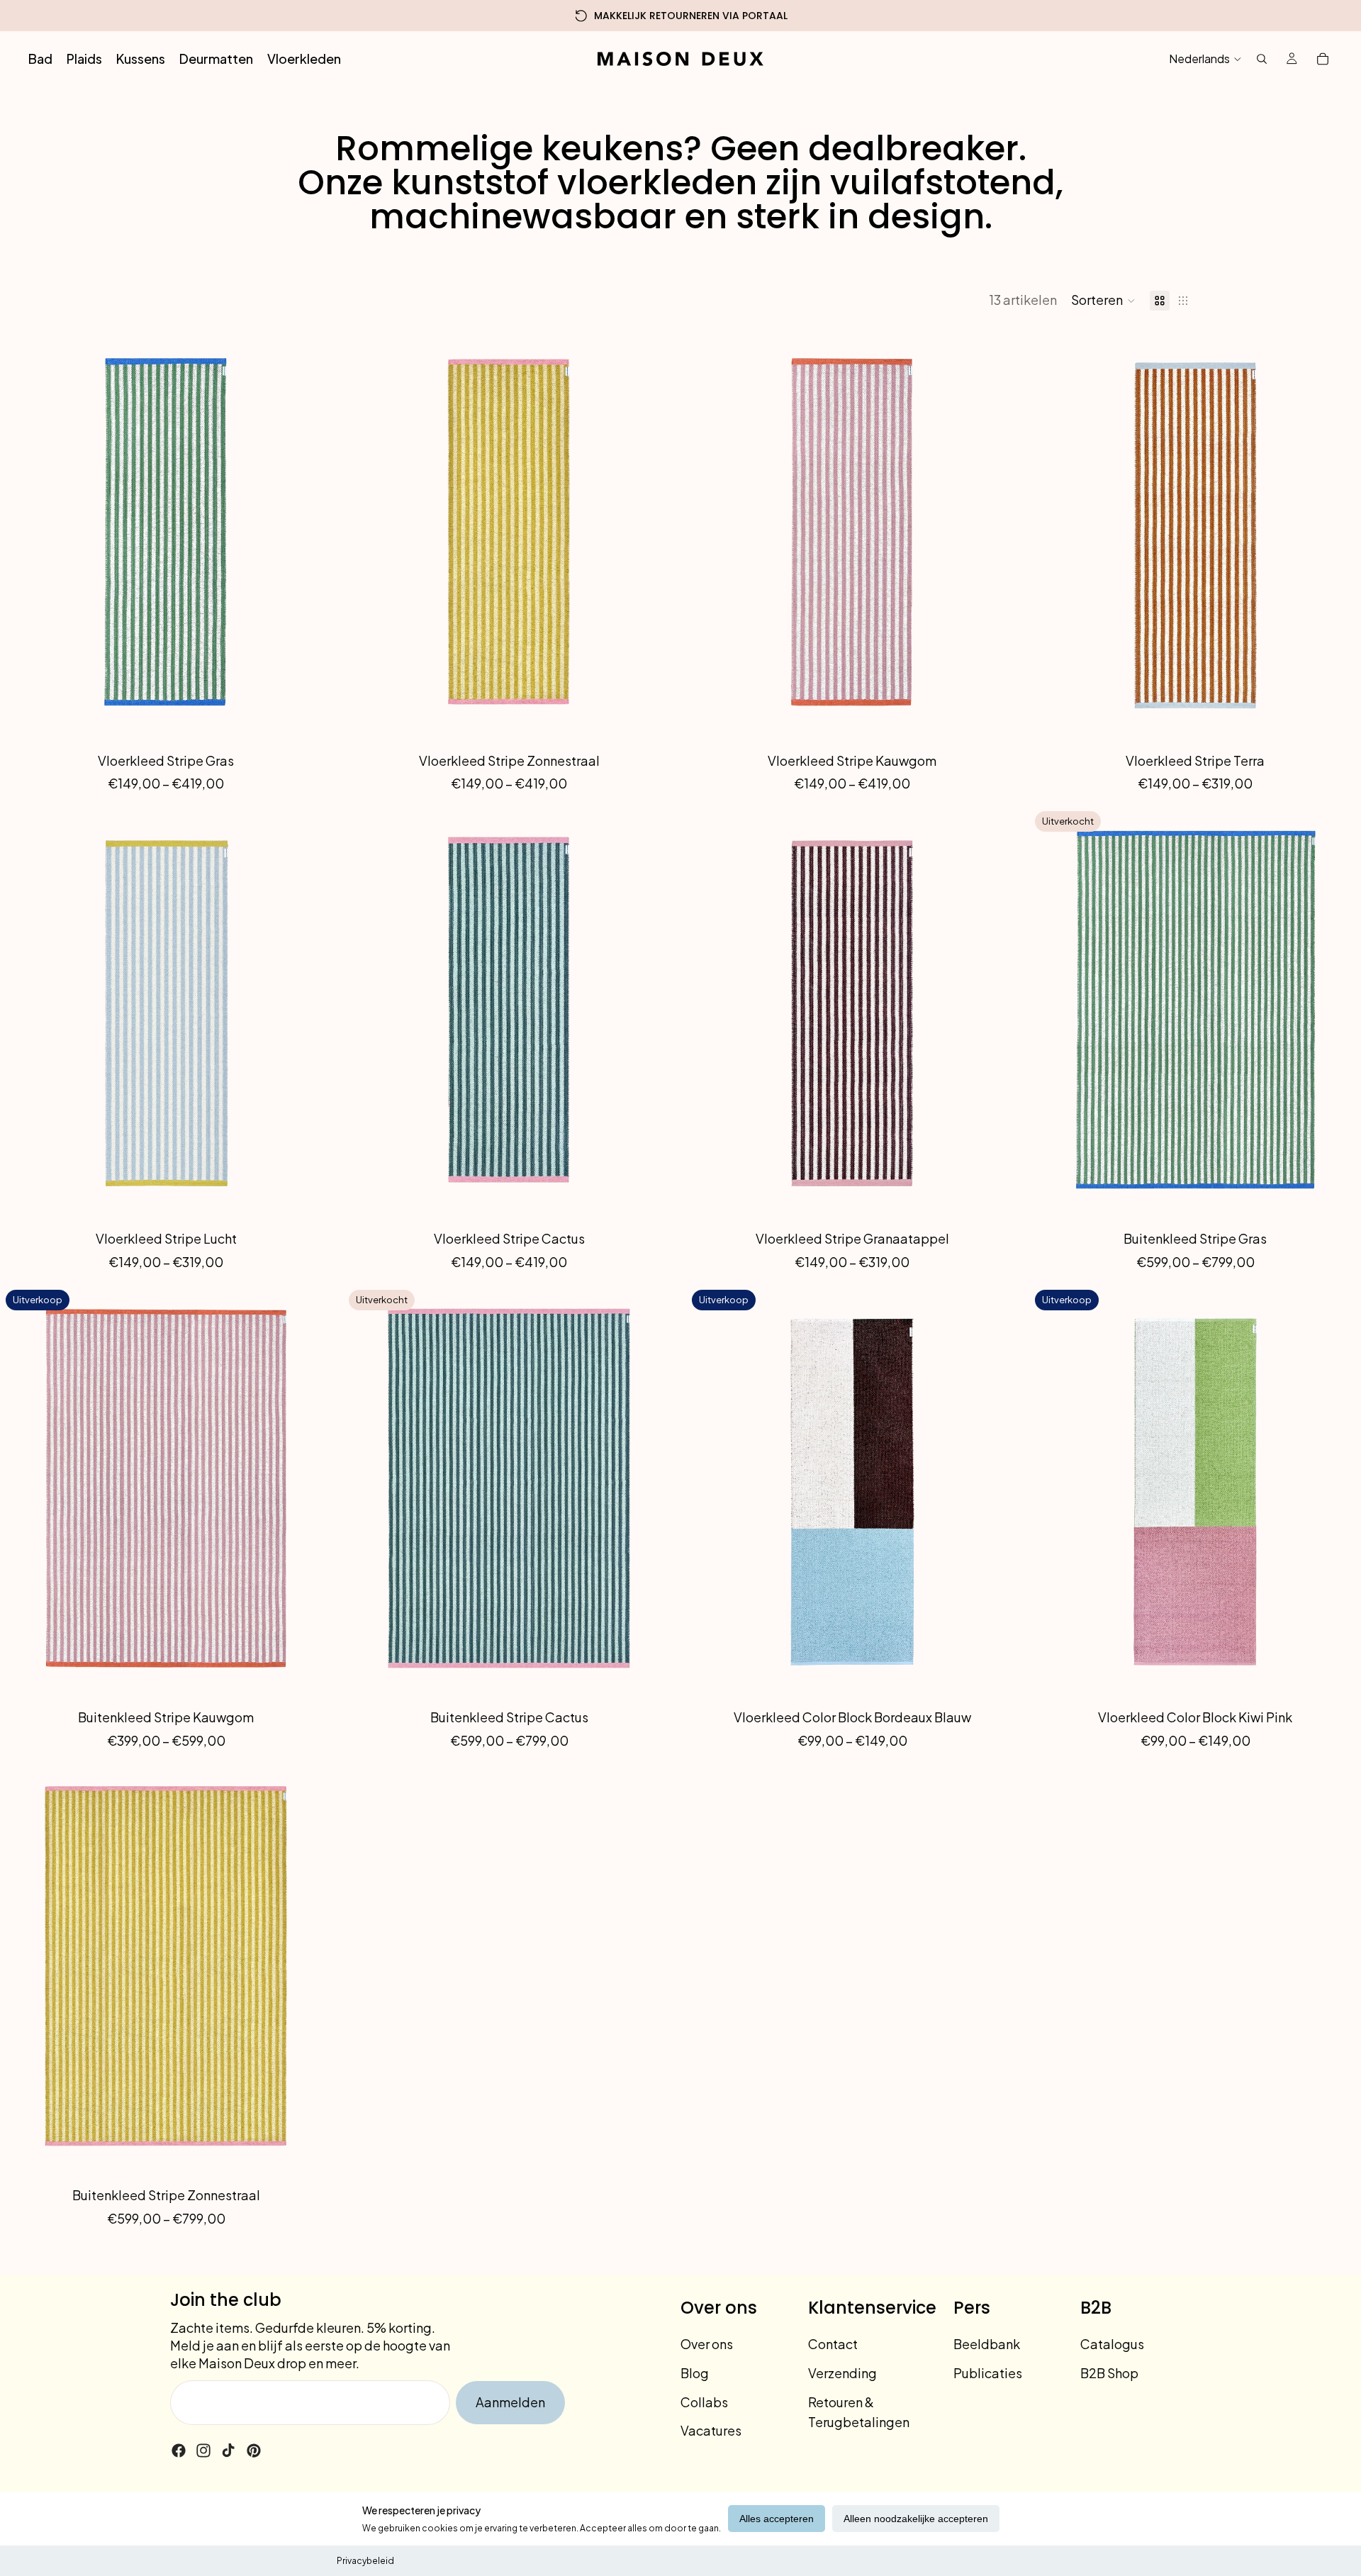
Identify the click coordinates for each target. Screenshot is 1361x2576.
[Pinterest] (254, 2450)
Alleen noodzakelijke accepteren (916, 2519)
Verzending (842, 2373)
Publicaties (988, 2373)
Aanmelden (510, 2402)
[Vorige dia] (21, 535)
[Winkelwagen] (1323, 59)
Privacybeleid (365, 2561)
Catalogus (1112, 2344)
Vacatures (711, 2430)
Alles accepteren (777, 2519)
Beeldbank (987, 2344)
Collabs (704, 2402)
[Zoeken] (1262, 59)
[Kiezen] (310, 720)
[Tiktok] (228, 2450)
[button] (1103, 301)
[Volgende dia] (310, 535)
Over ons (707, 2344)
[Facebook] (179, 2450)
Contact (833, 2344)
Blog (695, 2373)
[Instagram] (203, 2450)
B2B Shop (1109, 2373)
